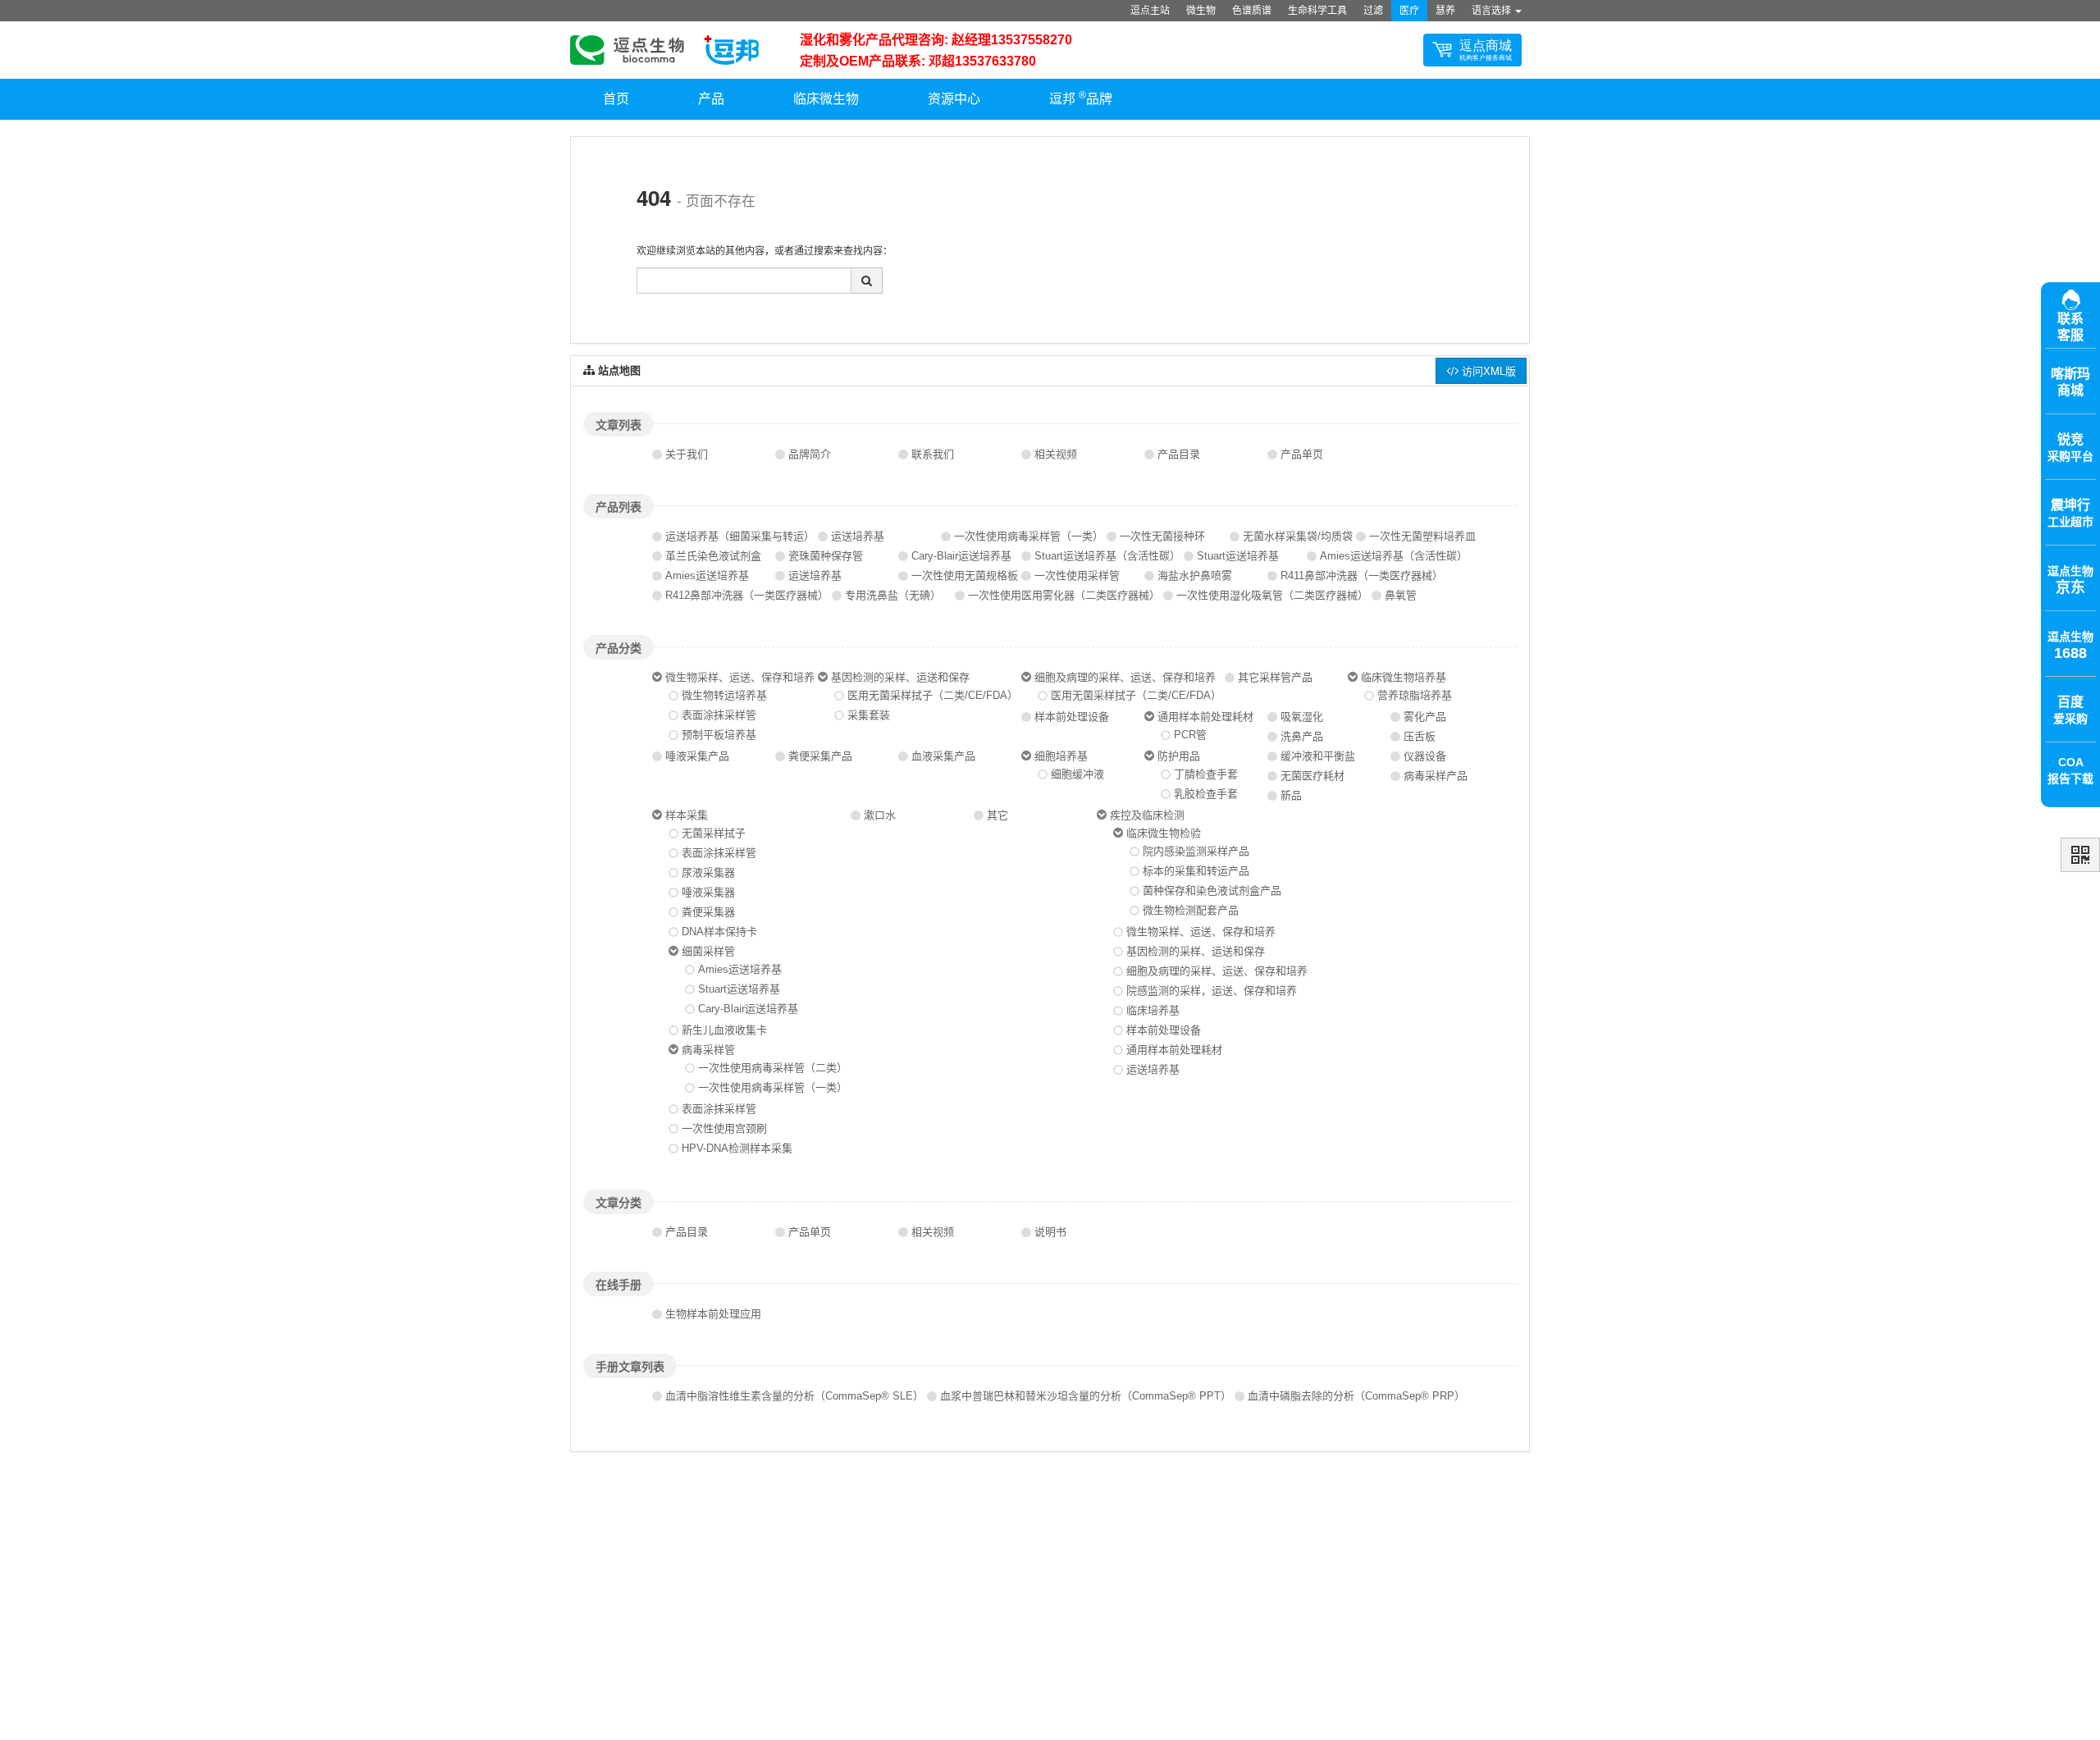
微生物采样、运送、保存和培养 (740, 677)
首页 (616, 99)
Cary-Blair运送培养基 (961, 556)
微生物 (1201, 11)
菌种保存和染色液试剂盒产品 (1212, 891)
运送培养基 (858, 536)
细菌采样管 (708, 951)
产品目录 (1179, 454)
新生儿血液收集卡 (724, 1030)
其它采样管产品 (1275, 677)
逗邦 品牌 (1081, 98)
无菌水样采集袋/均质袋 (1298, 536)
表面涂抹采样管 (719, 715)
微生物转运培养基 (724, 695)
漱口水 (880, 815)
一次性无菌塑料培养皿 (1422, 536)
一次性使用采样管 (1077, 575)
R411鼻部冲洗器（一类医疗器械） (1362, 575)
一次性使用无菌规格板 (965, 575)
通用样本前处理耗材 (1205, 717)
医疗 (1409, 11)
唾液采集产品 (697, 756)
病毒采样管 (708, 1050)
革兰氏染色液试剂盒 (713, 556)
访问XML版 (1487, 370)
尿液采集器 (708, 872)
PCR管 (1190, 735)
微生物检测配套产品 (1191, 910)
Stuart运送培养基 (1238, 556)
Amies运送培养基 (707, 575)
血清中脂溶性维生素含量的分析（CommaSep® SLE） (794, 1396)
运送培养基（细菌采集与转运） (740, 536)
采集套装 (869, 715)
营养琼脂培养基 (1415, 695)
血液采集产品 (943, 756)
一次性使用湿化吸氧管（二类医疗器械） (1272, 595)
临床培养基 (1153, 1010)
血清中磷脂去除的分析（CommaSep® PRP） (1356, 1396)
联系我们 (933, 454)
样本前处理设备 (1072, 717)
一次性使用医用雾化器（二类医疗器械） (1064, 595)
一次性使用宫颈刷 (724, 1128)
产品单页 (1302, 454)
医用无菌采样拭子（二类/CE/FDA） (933, 695)
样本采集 (687, 815)
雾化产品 (1425, 717)
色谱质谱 (1252, 11)
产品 (711, 99)
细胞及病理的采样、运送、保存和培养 (1125, 677)
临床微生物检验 (1164, 833)
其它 (997, 815)
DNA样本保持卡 (719, 932)
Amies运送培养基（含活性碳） (1394, 556)
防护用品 (1179, 756)
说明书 (1050, 1232)
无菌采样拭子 (714, 833)
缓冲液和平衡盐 (1318, 756)
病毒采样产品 (1436, 776)
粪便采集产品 (820, 756)
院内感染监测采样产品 (1196, 851)
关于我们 (687, 454)
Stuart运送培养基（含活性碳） (1107, 556)
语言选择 (1493, 11)
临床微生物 (826, 99)
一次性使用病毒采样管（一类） (1029, 536)
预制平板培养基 (719, 735)
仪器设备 (1425, 756)
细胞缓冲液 (1077, 774)
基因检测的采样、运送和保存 (900, 677)
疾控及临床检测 (1147, 815)
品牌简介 (810, 454)
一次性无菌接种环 (1162, 536)
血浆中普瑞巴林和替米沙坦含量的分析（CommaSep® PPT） (1086, 1396)
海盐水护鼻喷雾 (1195, 575)
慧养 (1445, 11)
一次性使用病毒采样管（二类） (773, 1068)
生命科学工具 (1317, 11)
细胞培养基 (1061, 756)
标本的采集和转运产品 (1196, 871)
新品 (1291, 795)
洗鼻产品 (1302, 736)
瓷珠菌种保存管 (826, 556)
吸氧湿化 (1302, 717)
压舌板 (1420, 736)
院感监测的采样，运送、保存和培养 (1212, 991)
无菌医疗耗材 (1312, 776)
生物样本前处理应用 (713, 1314)
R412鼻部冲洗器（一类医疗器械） (747, 595)
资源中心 (954, 99)
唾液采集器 (708, 892)
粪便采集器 (708, 912)
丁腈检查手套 (1206, 774)
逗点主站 (1150, 11)
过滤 (1373, 11)
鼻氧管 (1401, 595)
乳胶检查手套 (1206, 794)
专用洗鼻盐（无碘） (893, 595)
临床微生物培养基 (1404, 677)
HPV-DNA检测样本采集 (737, 1148)
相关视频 (1056, 454)
